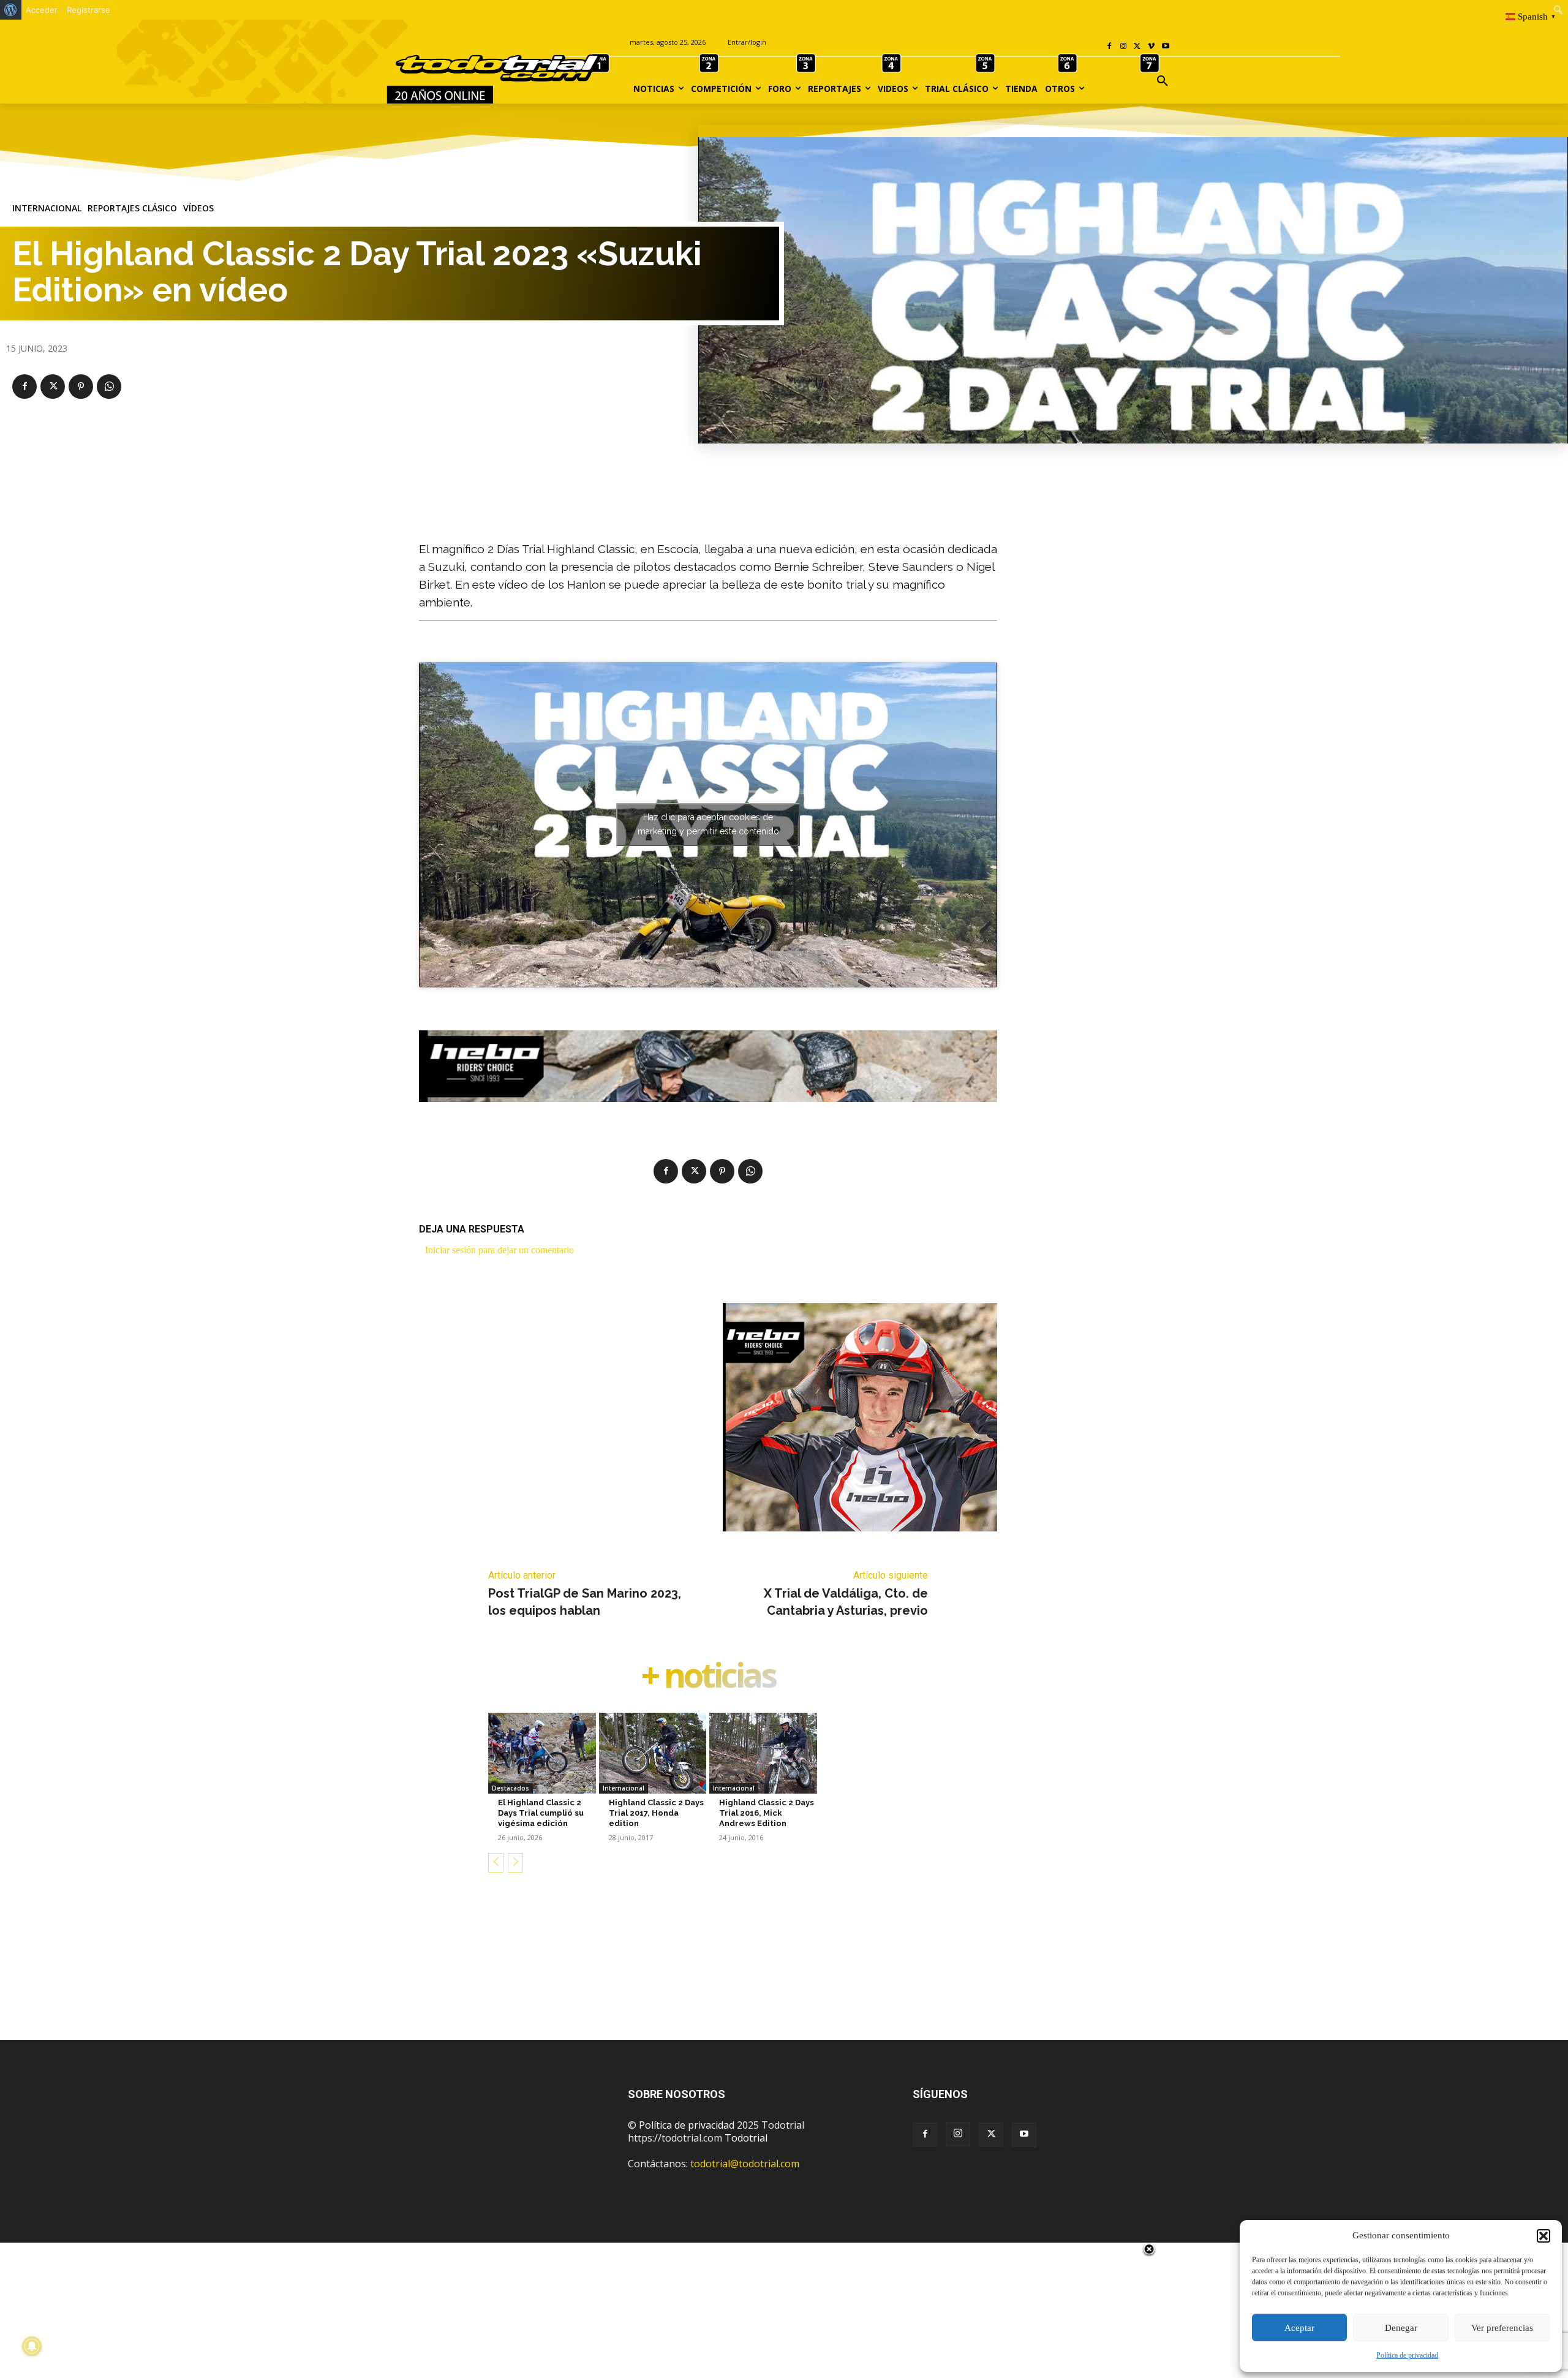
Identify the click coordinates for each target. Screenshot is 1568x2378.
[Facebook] (1110, 47)
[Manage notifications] (32, 2346)
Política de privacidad (1407, 2355)
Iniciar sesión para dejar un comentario (499, 1250)
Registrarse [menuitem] (89, 10)
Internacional (47, 208)
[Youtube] (1165, 47)
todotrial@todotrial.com (745, 2164)
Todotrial (746, 2138)
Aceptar (1299, 2328)
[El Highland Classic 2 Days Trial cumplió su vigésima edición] (542, 1753)
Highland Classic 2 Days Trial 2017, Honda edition (656, 1813)
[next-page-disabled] (515, 1863)
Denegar (1401, 2328)
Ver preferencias (1502, 2328)
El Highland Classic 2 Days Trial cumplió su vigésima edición (541, 1813)
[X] (1138, 47)
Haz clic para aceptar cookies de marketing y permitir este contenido (708, 824)
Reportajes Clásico (132, 208)
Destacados (511, 1788)
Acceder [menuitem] (42, 10)
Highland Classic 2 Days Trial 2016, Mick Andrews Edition (767, 1813)
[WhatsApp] (109, 387)
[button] (1543, 2236)
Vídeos (198, 208)
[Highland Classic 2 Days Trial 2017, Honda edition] (653, 1753)
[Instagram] (1124, 47)
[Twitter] (991, 2135)
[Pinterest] (81, 387)
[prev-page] (496, 1863)
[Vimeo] (1151, 47)
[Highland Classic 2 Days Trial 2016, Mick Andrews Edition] (763, 1753)
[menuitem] (11, 10)
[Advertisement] (784, 1976)
